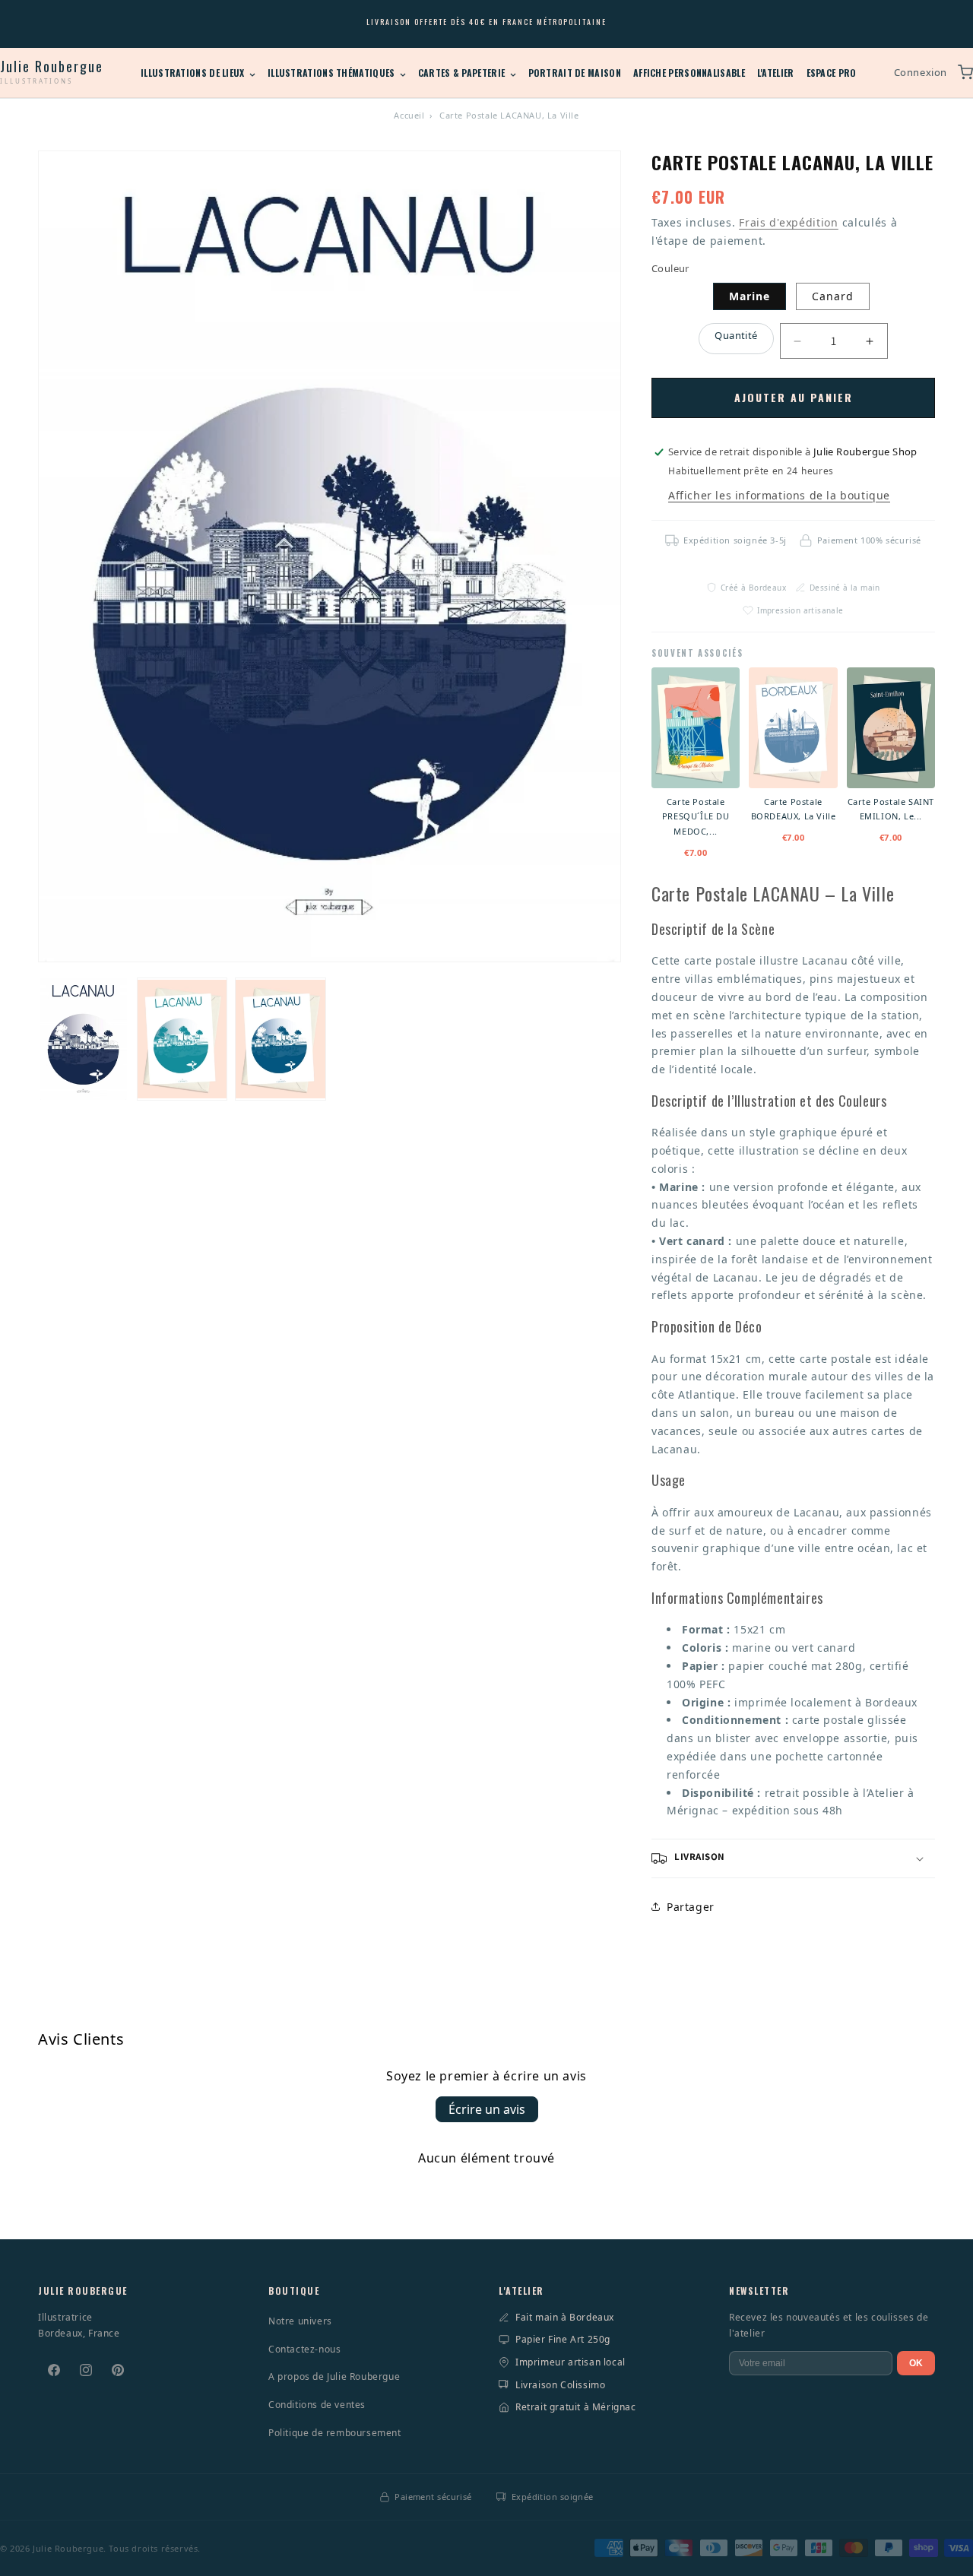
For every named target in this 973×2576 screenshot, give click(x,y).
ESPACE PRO (832, 73)
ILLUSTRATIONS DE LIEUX (194, 73)
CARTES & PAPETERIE (463, 73)
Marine (750, 296)
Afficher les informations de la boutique (779, 495)
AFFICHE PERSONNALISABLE (689, 73)
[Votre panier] (965, 72)
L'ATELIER (776, 73)
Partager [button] (691, 1907)
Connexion (921, 72)
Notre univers (300, 2321)
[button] (793, 1858)
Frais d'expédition (789, 222)
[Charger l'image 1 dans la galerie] (84, 1039)
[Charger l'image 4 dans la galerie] (280, 1039)
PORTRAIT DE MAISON (575, 73)
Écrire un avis (487, 2109)
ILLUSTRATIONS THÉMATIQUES (333, 73)
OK (916, 2363)
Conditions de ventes (317, 2405)
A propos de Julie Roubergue (334, 2376)
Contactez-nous (304, 2349)
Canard (833, 296)
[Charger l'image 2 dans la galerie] (182, 1039)
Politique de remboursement (335, 2433)
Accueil (409, 115)
